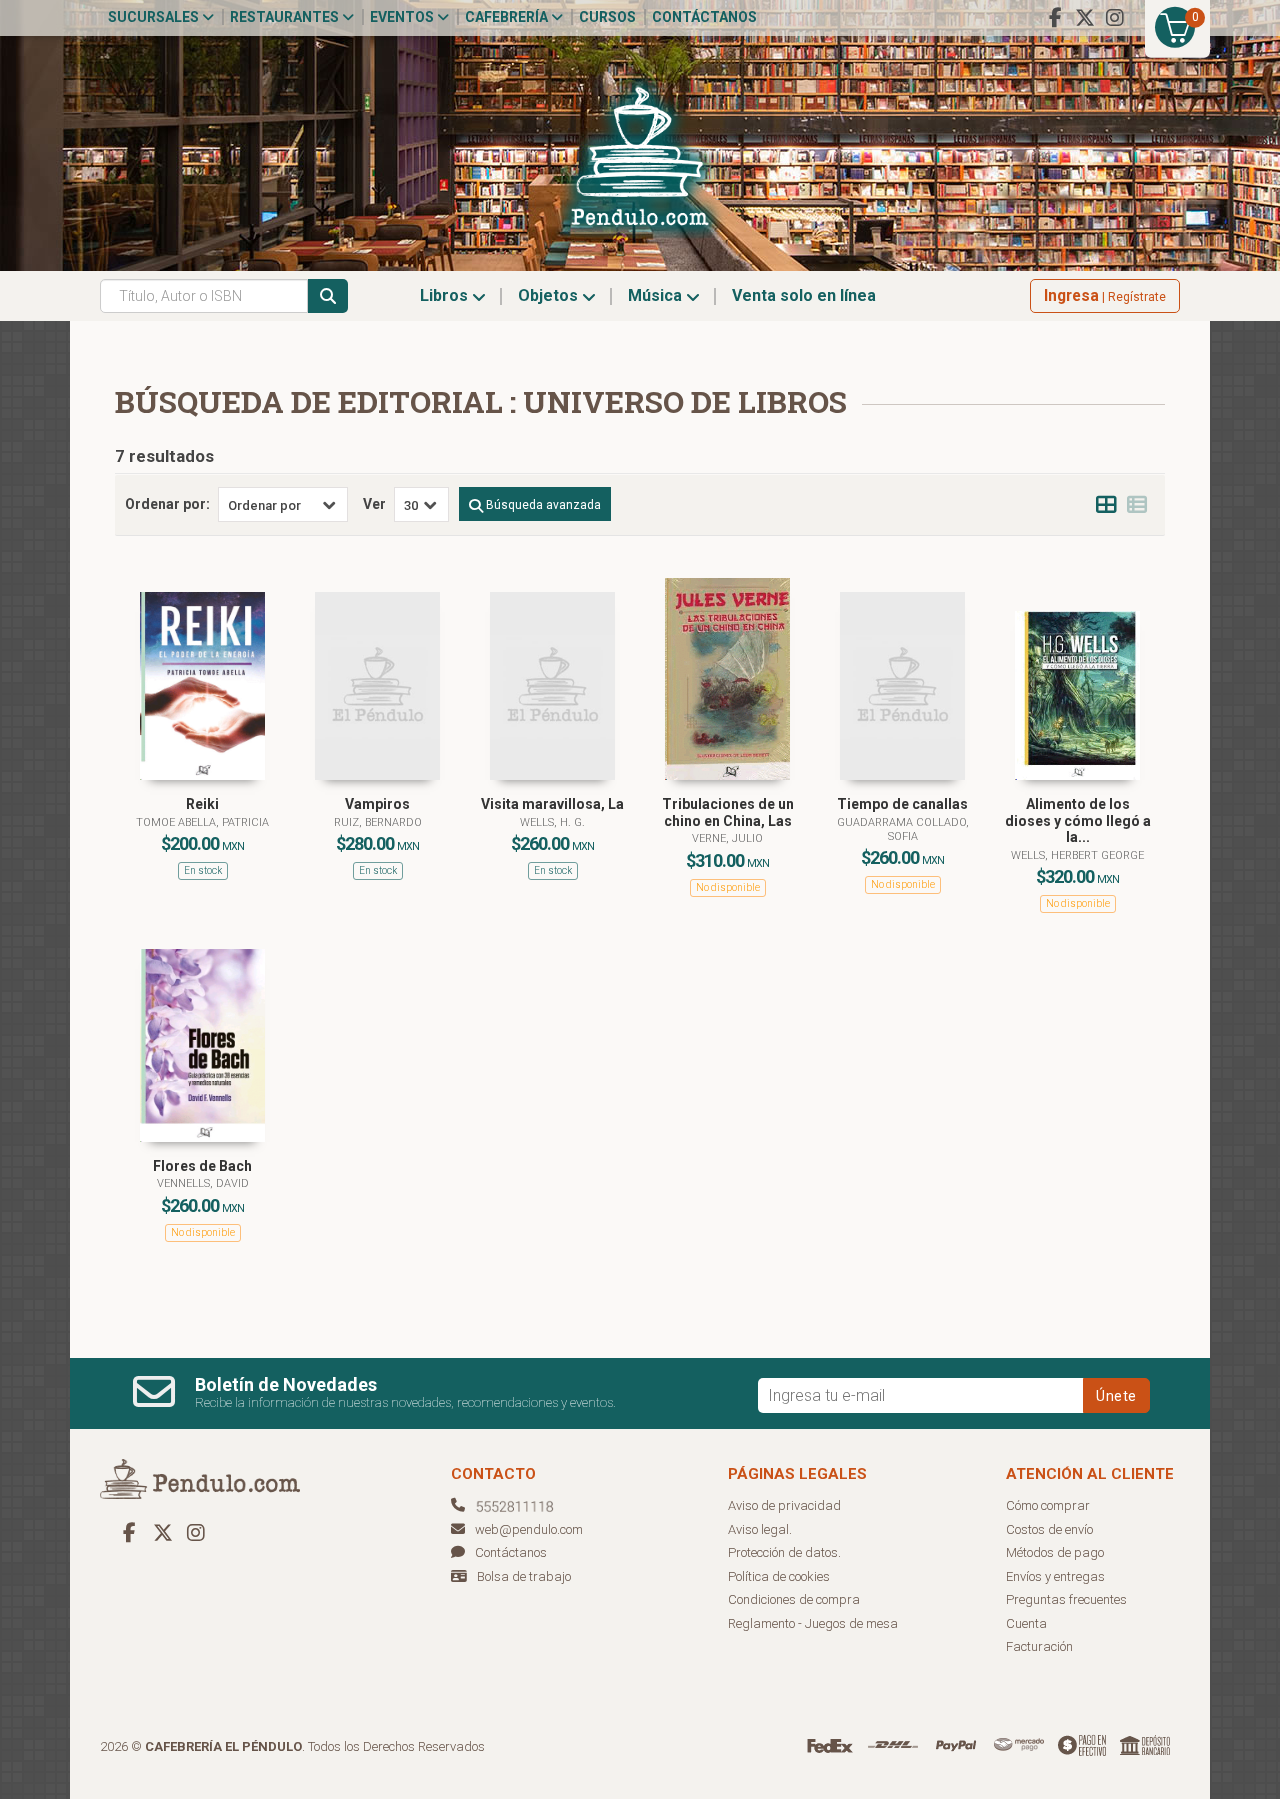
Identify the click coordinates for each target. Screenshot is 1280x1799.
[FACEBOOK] (1055, 18)
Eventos (403, 17)
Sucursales (155, 17)
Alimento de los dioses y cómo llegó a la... (1078, 821)
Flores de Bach (202, 1166)
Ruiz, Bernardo (378, 822)
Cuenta (1026, 1623)
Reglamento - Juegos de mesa (813, 1623)
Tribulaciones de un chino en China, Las (728, 812)
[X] (1085, 18)
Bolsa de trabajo (524, 1576)
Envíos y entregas (1055, 1576)
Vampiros (377, 804)
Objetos (550, 295)
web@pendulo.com (529, 1529)
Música (657, 295)
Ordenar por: (167, 504)
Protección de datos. (784, 1552)
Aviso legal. (760, 1529)
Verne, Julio (727, 838)
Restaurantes (286, 17)
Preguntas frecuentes (1066, 1599)
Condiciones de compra (794, 1599)
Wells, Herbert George (1077, 855)
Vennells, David (203, 1183)
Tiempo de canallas (902, 804)
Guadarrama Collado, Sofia (903, 829)
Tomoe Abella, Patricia (202, 822)
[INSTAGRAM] (1115, 18)
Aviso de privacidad (784, 1505)
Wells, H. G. (552, 822)
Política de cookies (779, 1576)
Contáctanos (704, 17)
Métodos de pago (1055, 1552)
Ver (374, 504)
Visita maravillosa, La (552, 804)
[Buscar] (328, 296)
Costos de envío (1049, 1529)
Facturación (1039, 1646)
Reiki (202, 804)
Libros (446, 295)
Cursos (607, 17)
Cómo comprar (1048, 1505)
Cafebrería (508, 17)
